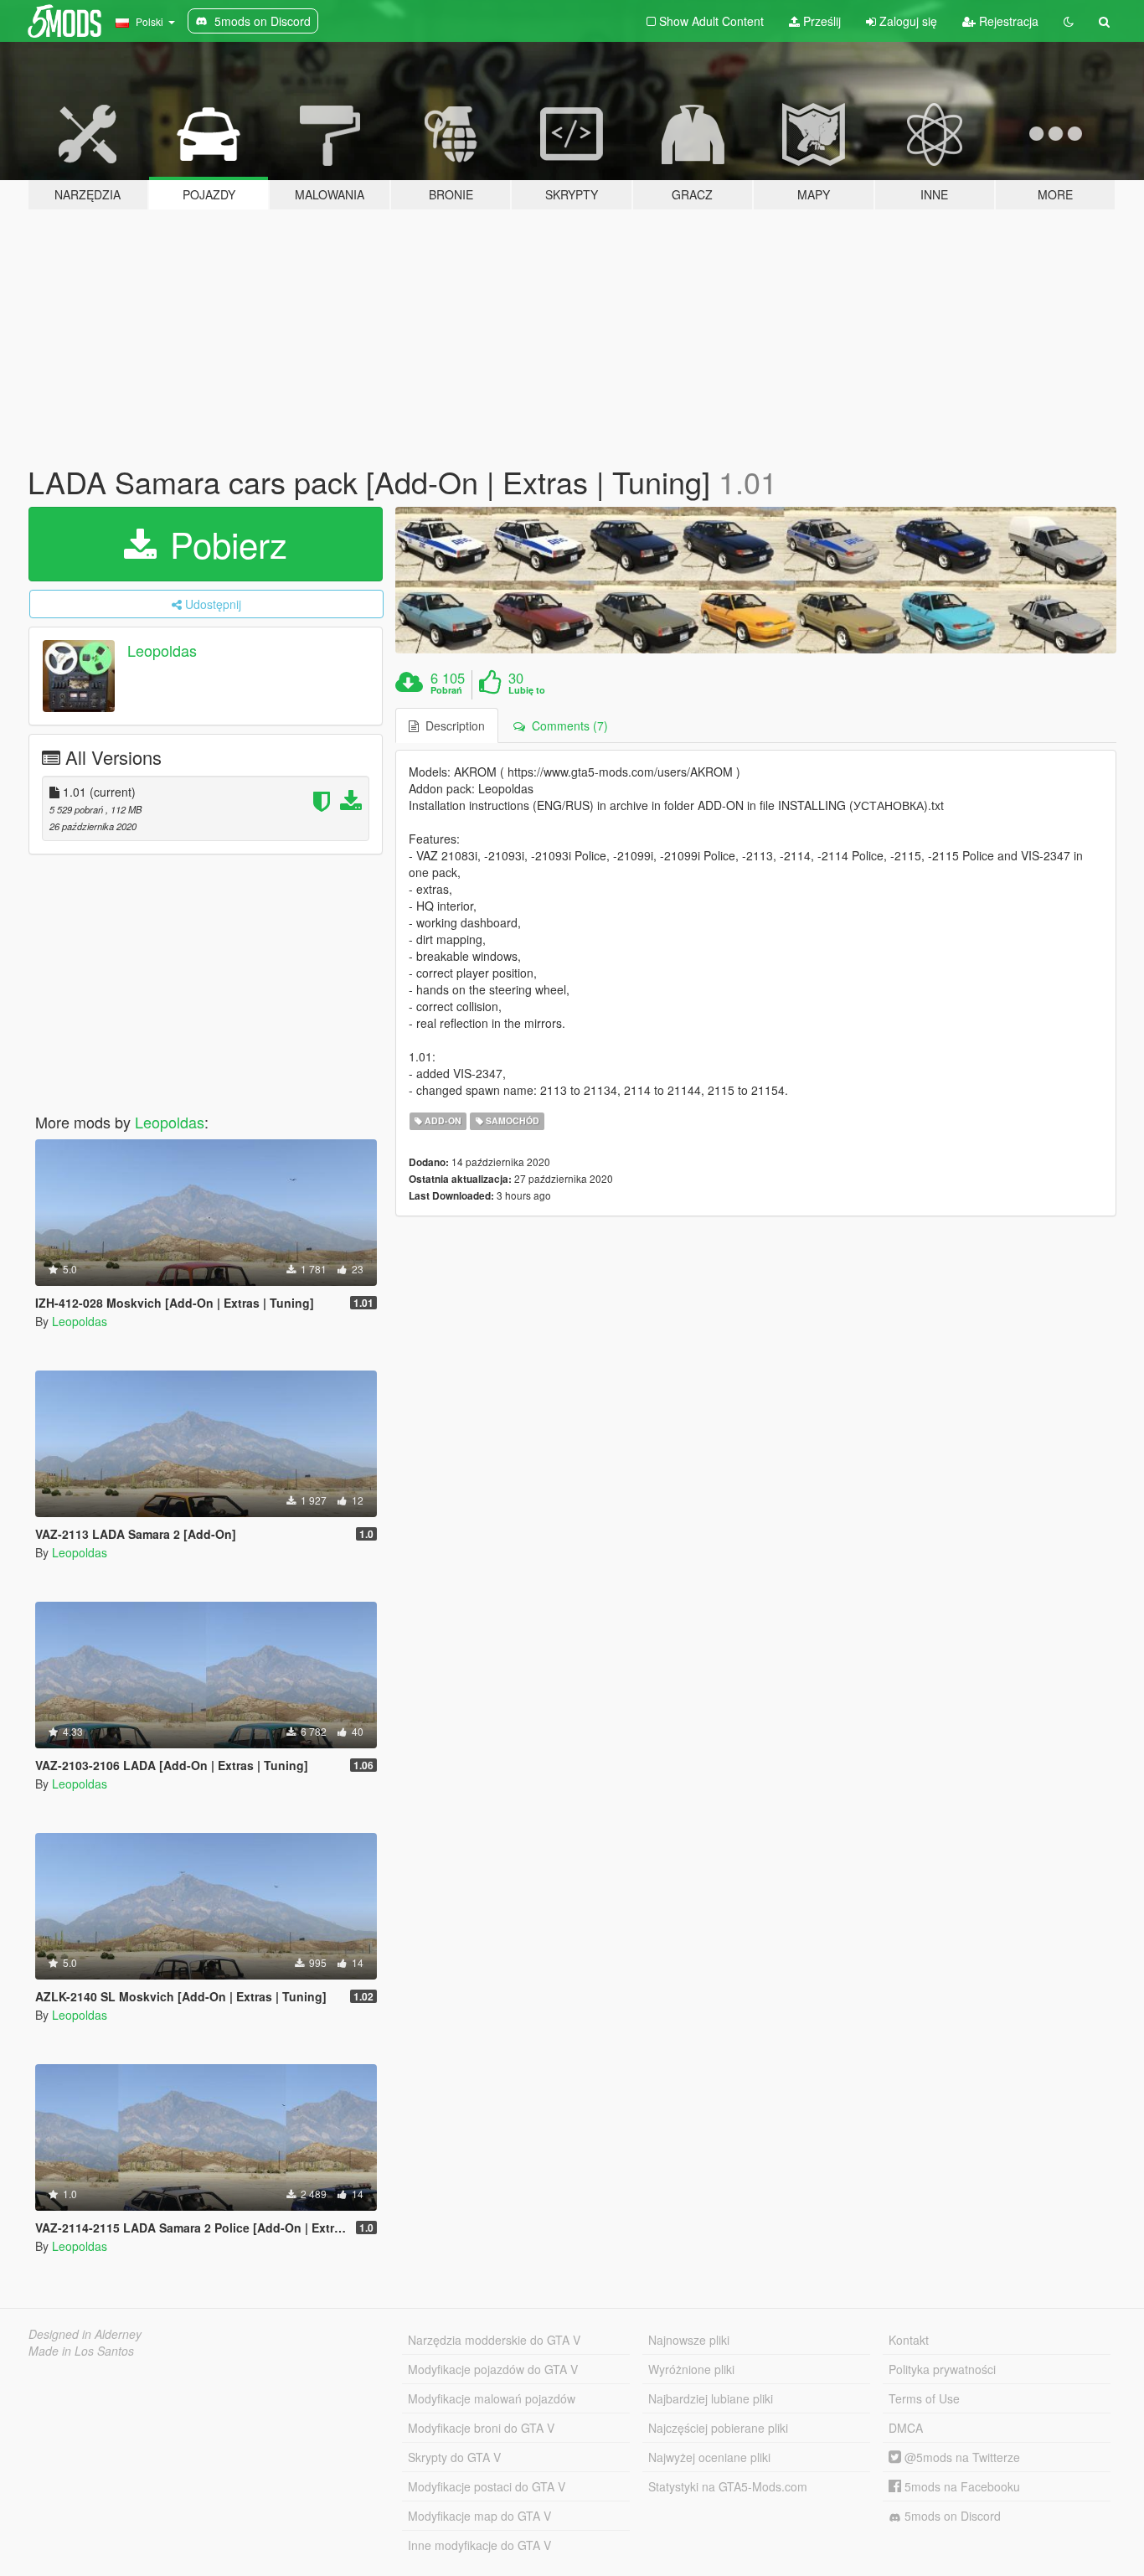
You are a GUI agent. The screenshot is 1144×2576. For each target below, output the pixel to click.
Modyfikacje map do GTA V (479, 2516)
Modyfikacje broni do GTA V (481, 2428)
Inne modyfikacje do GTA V (479, 2545)
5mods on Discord (951, 2516)
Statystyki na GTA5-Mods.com (728, 2486)
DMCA (906, 2428)
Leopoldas (162, 650)
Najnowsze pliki (689, 2340)
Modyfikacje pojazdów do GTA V (493, 2369)
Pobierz (224, 544)
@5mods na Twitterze (961, 2457)
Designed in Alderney (85, 2334)
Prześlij (820, 21)
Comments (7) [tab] (567, 725)
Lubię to (527, 690)
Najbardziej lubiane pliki (711, 2398)
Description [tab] (452, 725)
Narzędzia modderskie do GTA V (494, 2340)
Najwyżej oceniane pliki (709, 2457)
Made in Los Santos (81, 2351)
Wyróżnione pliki (691, 2369)
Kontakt (909, 2340)
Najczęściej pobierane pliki (718, 2428)
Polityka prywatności (942, 2369)
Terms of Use (924, 2398)
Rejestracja (1007, 21)
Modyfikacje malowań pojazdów (492, 2398)
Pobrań (446, 690)
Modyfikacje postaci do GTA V (487, 2486)
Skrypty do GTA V (454, 2457)
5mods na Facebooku (961, 2486)
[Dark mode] (1069, 21)
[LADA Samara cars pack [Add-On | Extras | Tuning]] (756, 581)
